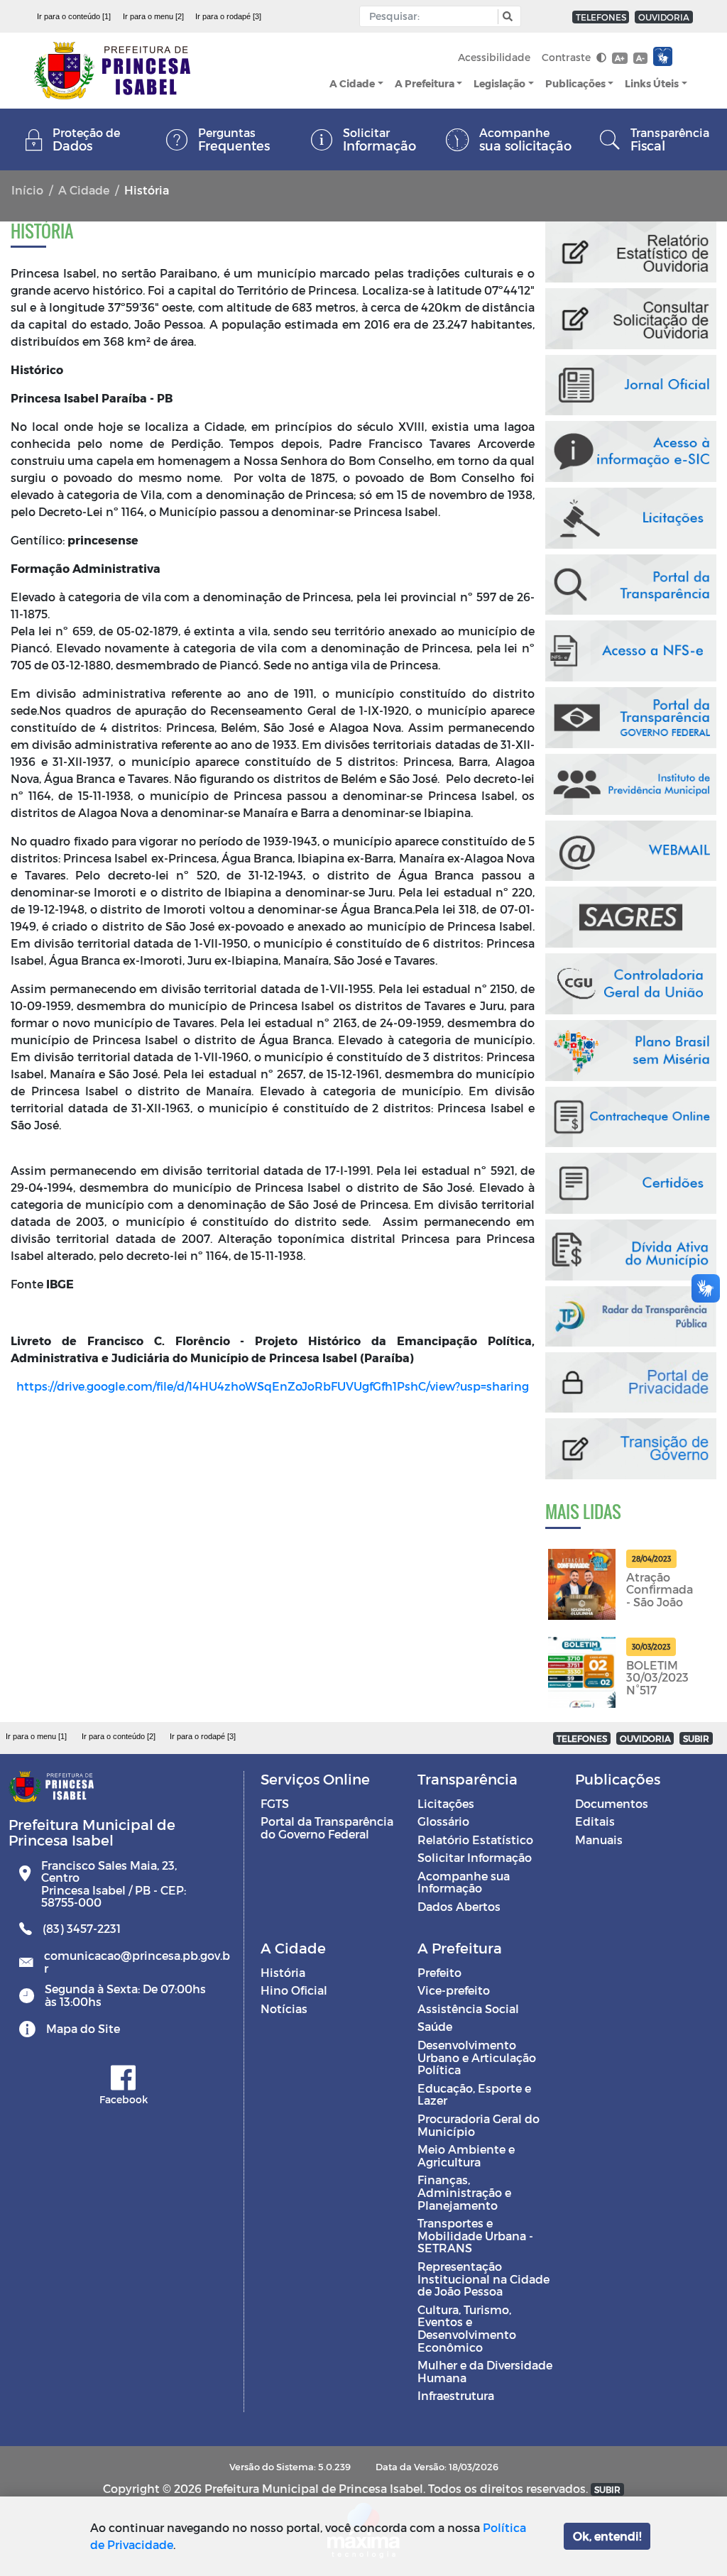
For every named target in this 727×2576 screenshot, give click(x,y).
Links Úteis (652, 83)
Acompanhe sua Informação (464, 1882)
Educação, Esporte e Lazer (474, 2094)
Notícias (284, 2008)
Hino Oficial (294, 1990)
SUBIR (696, 1738)
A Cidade (352, 83)
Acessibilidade (494, 57)
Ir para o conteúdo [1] (74, 16)
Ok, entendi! (607, 2536)
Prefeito (439, 1972)
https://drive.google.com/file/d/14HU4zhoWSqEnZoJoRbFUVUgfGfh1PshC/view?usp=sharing (273, 1386)
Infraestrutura (456, 2395)
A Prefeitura (425, 83)
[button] (506, 17)
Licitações (446, 1803)
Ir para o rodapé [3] (228, 16)
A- (640, 58)
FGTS (275, 1803)
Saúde (435, 2026)
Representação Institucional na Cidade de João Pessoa (483, 2279)
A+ (619, 58)
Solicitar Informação (475, 1857)
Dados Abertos (459, 1906)
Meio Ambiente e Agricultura (466, 2155)
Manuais (599, 1840)
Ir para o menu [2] (153, 16)
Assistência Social (468, 2008)
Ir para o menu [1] (36, 1736)
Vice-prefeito (454, 1990)
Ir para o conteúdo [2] (119, 1736)
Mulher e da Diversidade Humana (485, 2371)
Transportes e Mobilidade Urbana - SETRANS (475, 2235)
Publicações (575, 83)
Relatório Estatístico (475, 1840)
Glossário (443, 1821)
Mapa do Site (83, 2028)
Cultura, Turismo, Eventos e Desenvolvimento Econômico (467, 2328)
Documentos (612, 1803)
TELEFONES (601, 17)
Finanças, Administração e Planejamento (464, 2192)
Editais (595, 1821)
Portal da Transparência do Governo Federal (327, 1827)
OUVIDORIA (664, 17)
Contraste (568, 57)
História (283, 1972)
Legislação (499, 83)
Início (27, 190)
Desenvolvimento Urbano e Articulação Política (477, 2057)
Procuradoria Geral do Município (479, 2125)
